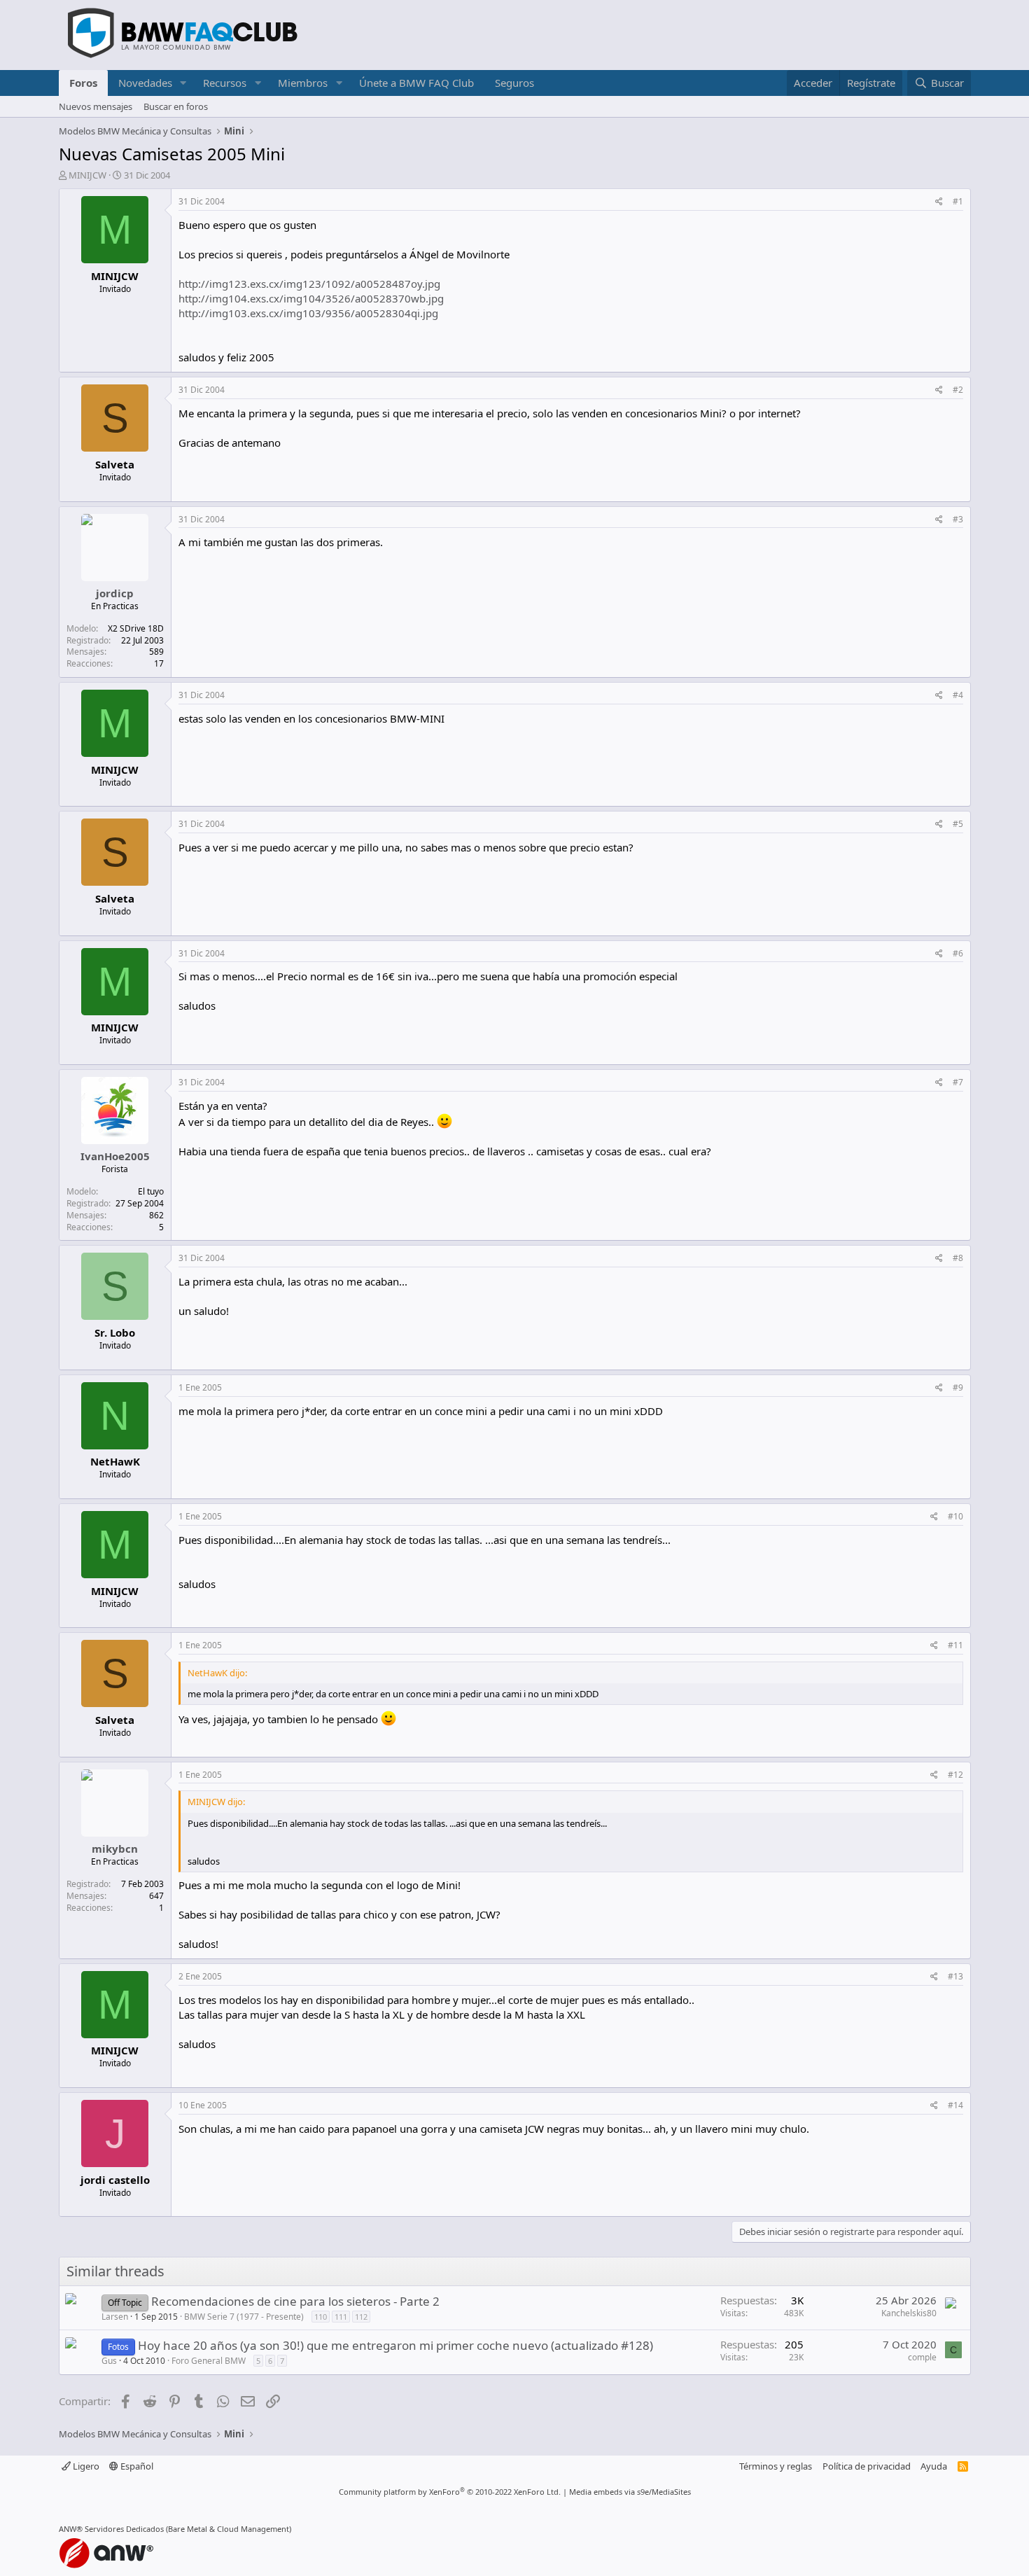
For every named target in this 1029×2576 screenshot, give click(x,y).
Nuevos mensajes (96, 106)
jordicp (115, 593)
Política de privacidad (867, 2466)
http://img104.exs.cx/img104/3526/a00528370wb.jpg (311, 298)
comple (922, 2357)
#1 (958, 201)
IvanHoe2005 (115, 1156)
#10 (955, 1516)
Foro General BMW (209, 2361)
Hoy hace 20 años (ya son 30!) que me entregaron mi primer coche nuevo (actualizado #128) (395, 2345)
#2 (958, 390)
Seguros (514, 83)
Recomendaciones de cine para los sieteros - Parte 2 (295, 2301)
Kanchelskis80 (909, 2313)
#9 (958, 1387)
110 (321, 2317)
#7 (958, 1082)
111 (341, 2317)
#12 (955, 1775)
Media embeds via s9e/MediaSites (630, 2492)
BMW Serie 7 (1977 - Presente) (244, 2317)
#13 (955, 1976)
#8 (958, 1258)
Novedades (145, 83)
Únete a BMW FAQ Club (416, 83)
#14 (955, 2105)
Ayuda (934, 2466)
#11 (955, 1645)
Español (136, 2466)
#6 (958, 953)
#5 (958, 824)
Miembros (303, 83)
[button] (183, 83)
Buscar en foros (176, 106)
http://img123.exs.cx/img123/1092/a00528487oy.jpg (309, 284)
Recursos (225, 83)
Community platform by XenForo (450, 2492)
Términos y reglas (776, 2466)
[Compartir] (939, 202)
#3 (958, 519)
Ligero (85, 2466)
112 (361, 2317)
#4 (958, 695)
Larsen (115, 2317)
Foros (83, 83)
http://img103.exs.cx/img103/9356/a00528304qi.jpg (308, 313)
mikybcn (115, 1849)
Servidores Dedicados (124, 2529)
